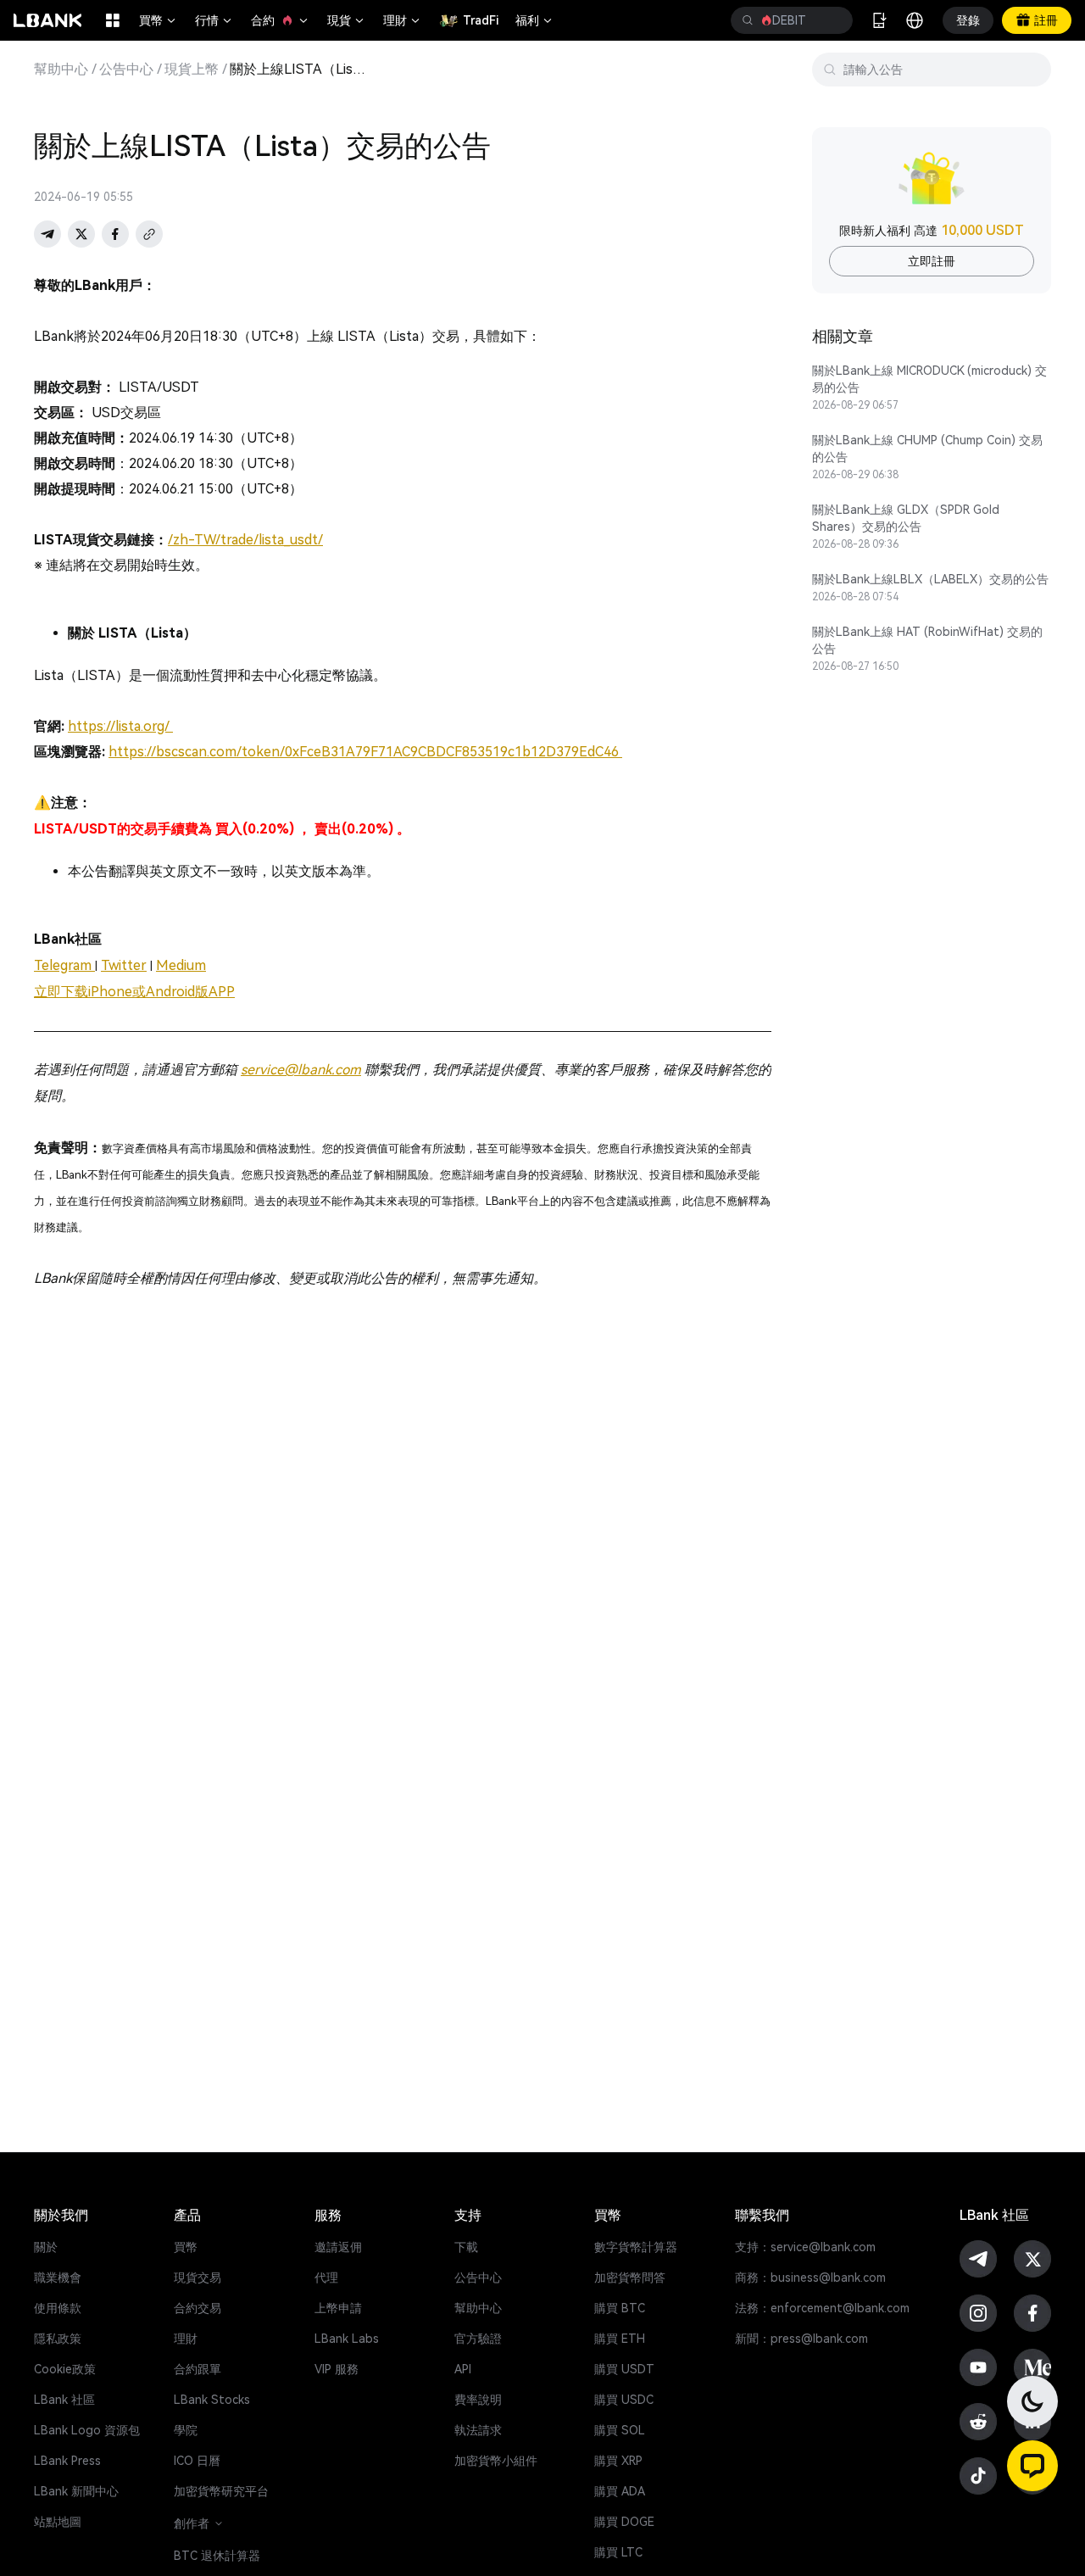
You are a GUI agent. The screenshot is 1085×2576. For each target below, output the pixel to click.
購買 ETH (620, 2339)
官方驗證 (478, 2339)
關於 (46, 2247)
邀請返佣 (338, 2247)
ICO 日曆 (197, 2461)
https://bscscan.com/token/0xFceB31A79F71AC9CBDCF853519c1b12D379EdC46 (365, 752)
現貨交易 (198, 2278)
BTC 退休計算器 (217, 2556)
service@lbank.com (301, 1070)
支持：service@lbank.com (805, 2247)
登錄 (968, 20)
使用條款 (58, 2308)
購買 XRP (618, 2461)
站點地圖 (58, 2522)
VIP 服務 (337, 2369)
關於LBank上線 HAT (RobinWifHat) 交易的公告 (927, 640)
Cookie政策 (65, 2369)
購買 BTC (620, 2308)
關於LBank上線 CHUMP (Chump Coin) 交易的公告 (927, 449)
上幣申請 (338, 2308)
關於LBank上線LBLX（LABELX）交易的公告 (930, 579)
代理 (326, 2278)
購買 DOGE (624, 2522)
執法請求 (478, 2430)
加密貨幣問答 (630, 2278)
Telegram (64, 965)
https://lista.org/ (120, 726)
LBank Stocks (212, 2400)
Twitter (124, 965)
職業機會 (58, 2278)
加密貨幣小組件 (496, 2461)
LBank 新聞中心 (76, 2491)
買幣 (159, 20)
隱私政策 (58, 2339)
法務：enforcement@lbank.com (822, 2308)
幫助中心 (61, 70)
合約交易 (198, 2308)
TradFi (481, 20)
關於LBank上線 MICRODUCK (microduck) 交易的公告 (929, 379)
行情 (214, 20)
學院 (186, 2430)
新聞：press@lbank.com (801, 2339)
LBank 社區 (64, 2400)
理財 (403, 20)
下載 (466, 2247)
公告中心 (126, 70)
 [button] (748, 20)
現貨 (347, 20)
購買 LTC (618, 2552)
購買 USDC (624, 2400)
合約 (281, 20)
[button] (1032, 2466)
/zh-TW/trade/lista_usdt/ (245, 540)
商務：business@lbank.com (810, 2278)
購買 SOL (620, 2430)
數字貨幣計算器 (636, 2247)
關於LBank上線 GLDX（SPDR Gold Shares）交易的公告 (906, 518)
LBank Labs (347, 2339)
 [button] (833, 20)
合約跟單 (198, 2369)
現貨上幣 (192, 70)
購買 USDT (624, 2369)
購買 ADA (620, 2491)
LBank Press (67, 2461)
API (463, 2369)
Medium (181, 965)
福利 (535, 20)
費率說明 (478, 2400)
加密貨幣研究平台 (221, 2491)
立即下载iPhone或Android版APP (134, 992)
